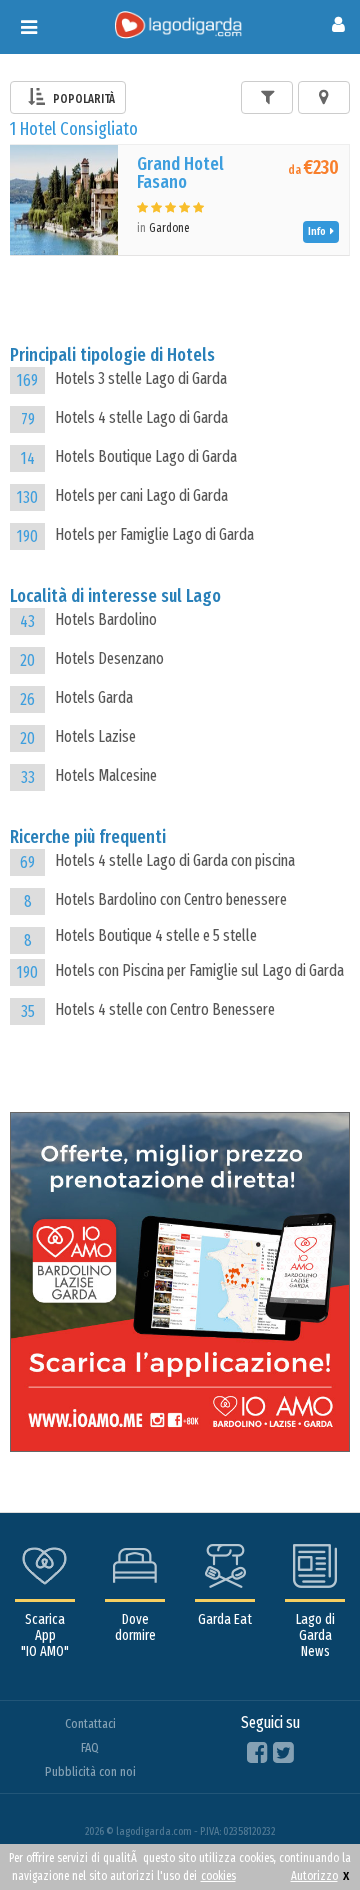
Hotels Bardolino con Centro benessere (171, 899)
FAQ (90, 1747)
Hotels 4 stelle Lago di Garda (141, 417)
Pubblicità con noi (90, 1771)
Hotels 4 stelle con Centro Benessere (165, 1009)
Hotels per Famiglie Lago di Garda (154, 534)
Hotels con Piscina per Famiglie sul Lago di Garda (199, 970)
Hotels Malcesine (106, 775)
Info (319, 231)
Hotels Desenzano (109, 658)
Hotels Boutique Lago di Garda (146, 456)
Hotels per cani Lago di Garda (141, 495)
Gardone (169, 228)
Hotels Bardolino (106, 619)
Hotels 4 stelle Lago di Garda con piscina (175, 860)
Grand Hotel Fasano (180, 173)
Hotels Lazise (95, 736)
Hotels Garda (94, 697)
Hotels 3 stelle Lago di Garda (141, 378)
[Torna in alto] (304, 1834)
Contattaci (90, 1723)
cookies (218, 1876)
